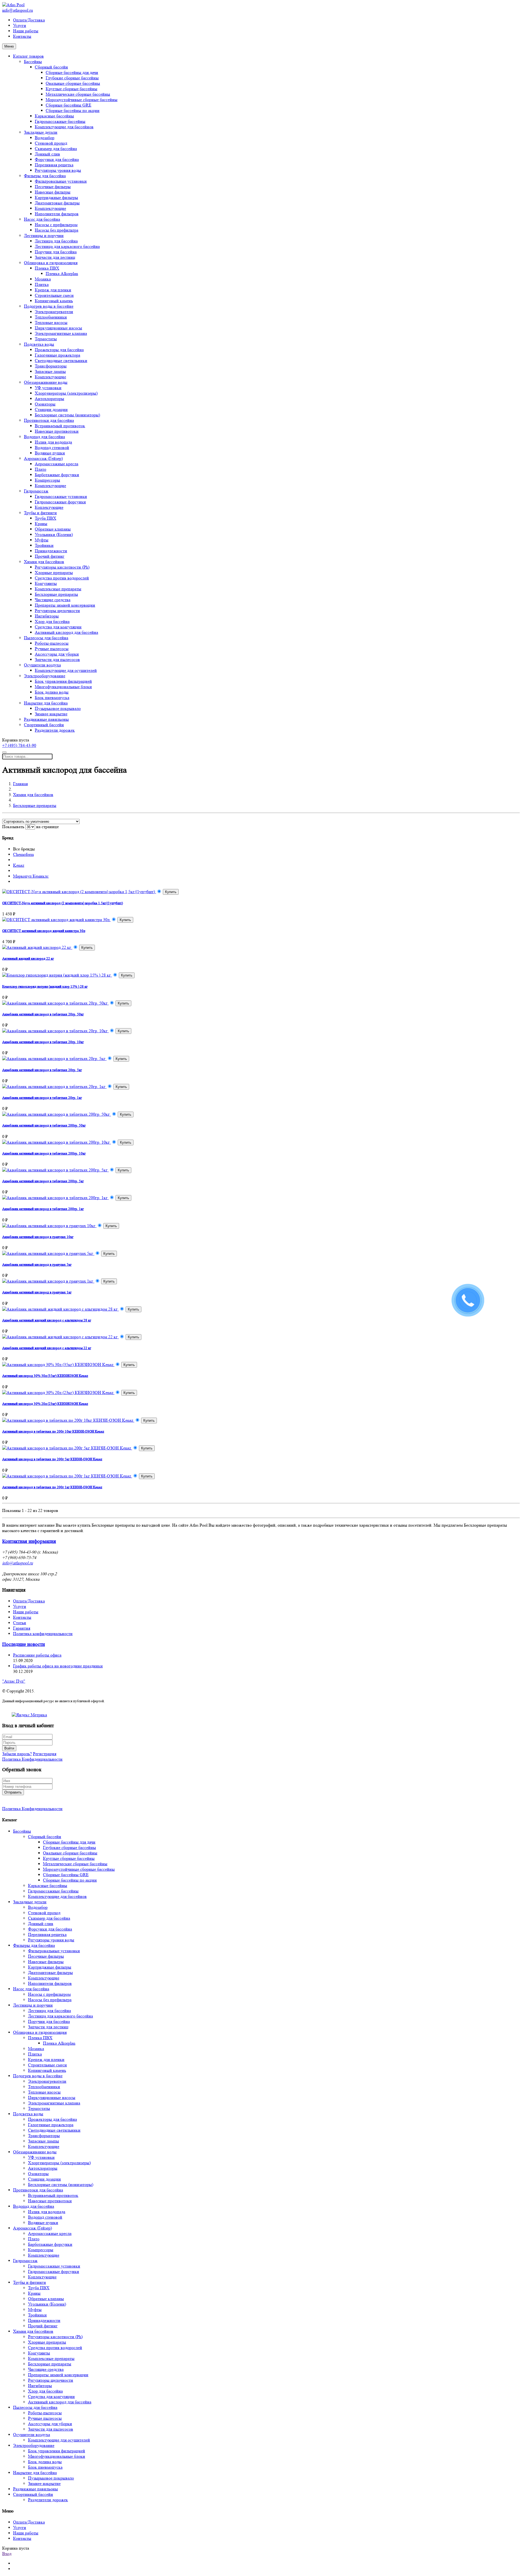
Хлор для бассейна (52, 621)
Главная (20, 784)
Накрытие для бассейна (46, 703)
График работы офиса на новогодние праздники (58, 1666)
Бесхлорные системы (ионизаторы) (67, 415)
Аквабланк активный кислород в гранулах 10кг (38, 1237)
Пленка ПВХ (47, 268)
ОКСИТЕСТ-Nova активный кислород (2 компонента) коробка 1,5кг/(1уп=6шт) (63, 903)
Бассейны (33, 62)
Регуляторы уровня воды (58, 170)
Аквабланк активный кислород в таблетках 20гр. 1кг (42, 1098)
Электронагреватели (54, 312)
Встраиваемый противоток (60, 426)
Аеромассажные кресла (57, 464)
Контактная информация (29, 1541)
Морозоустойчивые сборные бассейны (82, 100)
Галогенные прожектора (58, 355)
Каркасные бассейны (54, 116)
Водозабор (45, 138)
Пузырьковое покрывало (58, 708)
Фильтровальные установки (61, 181)
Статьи (20, 1623)
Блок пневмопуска (52, 698)
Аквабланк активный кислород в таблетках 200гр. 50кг (44, 1125)
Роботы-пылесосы (52, 643)
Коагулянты (46, 583)
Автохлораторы (49, 399)
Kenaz (19, 865)
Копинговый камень (54, 301)
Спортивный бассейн (44, 725)
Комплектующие (50, 208)
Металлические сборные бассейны (78, 94)
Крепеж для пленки (53, 290)
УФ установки (48, 388)
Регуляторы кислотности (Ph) (62, 567)
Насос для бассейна (42, 219)
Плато (41, 469)
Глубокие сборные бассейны (72, 78)
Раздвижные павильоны (46, 719)
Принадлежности (51, 551)
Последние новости (24, 1644)
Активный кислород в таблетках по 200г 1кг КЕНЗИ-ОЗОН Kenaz (52, 1487)
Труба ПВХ (46, 518)
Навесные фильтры (53, 192)
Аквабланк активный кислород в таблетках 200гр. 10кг (44, 1153)
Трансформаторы (51, 366)
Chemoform (23, 854)
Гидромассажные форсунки (60, 502)
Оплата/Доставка (29, 20)
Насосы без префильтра (57, 230)
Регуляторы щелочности (57, 611)
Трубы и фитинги (40, 513)
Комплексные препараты (58, 589)
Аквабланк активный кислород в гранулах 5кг (37, 1264)
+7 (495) (19, 745)
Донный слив (47, 154)
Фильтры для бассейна (45, 176)
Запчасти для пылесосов (57, 659)
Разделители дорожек (55, 730)
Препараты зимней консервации (65, 605)
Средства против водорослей (62, 578)
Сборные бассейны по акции (73, 110)
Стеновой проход (51, 143)
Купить (171, 892)
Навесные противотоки (57, 431)
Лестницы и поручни (44, 236)
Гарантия (22, 1628)
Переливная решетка (54, 165)
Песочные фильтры (53, 187)
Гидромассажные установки (61, 496)
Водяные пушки (50, 453)
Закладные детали (41, 132)
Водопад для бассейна (44, 437)
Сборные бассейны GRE (69, 105)
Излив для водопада (53, 442)
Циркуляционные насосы (58, 328)
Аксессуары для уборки (57, 654)
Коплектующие (49, 507)
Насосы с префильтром (56, 225)
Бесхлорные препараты (56, 594)
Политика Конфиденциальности (32, 1759)
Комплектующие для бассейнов (64, 127)
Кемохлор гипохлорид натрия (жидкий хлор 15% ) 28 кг (45, 986)
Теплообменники (51, 317)
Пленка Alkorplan (62, 274)
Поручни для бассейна (56, 252)
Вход (7, 2554)
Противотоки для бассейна (49, 420)
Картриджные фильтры (56, 197)
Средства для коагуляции (58, 627)
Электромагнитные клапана (61, 333)
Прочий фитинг (50, 556)
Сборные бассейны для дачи (72, 72)
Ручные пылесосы (52, 649)
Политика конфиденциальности (43, 1634)
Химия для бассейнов (44, 562)
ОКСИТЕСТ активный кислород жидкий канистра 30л (44, 931)
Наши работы (26, 31)
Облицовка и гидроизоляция (51, 263)
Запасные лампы (50, 371)
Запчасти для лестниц (55, 257)
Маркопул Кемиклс (31, 876)
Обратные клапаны (53, 529)
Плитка (42, 284)
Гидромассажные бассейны (60, 121)
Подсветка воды (39, 344)
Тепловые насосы (51, 322)
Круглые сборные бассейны (72, 89)
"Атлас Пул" (14, 1681)
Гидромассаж (36, 491)
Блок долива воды (52, 692)
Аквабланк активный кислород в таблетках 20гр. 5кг (42, 1070)
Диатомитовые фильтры (57, 203)
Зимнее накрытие (51, 714)
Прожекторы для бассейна (59, 350)
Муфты (42, 540)
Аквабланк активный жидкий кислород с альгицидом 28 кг (47, 1320)
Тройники (44, 545)
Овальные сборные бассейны (73, 83)
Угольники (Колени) (54, 534)
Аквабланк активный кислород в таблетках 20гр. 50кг (43, 1014)
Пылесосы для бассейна (46, 638)
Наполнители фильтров (57, 214)
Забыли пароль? (17, 1754)
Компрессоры (47, 480)
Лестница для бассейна (56, 241)
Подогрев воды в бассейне (49, 306)
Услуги (20, 25)
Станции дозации (51, 409)
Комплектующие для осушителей (66, 670)
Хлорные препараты (54, 573)
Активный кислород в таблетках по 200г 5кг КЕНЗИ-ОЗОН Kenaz (52, 1459)
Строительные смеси (54, 295)
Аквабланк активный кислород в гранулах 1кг (37, 1292)
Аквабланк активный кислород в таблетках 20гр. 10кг (43, 1042)
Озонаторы (45, 404)
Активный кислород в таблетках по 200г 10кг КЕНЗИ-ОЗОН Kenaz (53, 1431)
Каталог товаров (28, 56)
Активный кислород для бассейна (66, 632)
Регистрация (45, 1754)
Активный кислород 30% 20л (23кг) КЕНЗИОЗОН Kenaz (45, 1404)
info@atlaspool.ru (18, 10)
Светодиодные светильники (61, 361)
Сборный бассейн (51, 67)
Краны (41, 524)
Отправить (13, 1792)
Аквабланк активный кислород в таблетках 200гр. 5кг (43, 1181)
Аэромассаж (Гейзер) (43, 458)
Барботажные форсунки (57, 475)
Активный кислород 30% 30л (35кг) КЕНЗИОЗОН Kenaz (45, 1376)
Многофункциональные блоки (63, 687)
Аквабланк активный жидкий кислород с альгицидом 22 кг (47, 1348)
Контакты (22, 36)
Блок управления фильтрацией (63, 681)
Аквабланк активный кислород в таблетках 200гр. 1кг (43, 1209)
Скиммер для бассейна (56, 149)
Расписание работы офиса (37, 1655)
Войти (9, 1748)
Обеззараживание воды (46, 382)
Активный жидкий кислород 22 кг (28, 958)
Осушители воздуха (42, 665)
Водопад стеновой (52, 447)
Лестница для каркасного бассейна (67, 246)
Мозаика (43, 279)
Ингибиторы (47, 616)
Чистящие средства (53, 600)
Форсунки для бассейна (57, 159)
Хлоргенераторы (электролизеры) (66, 393)
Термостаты (46, 339)
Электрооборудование (45, 676)
